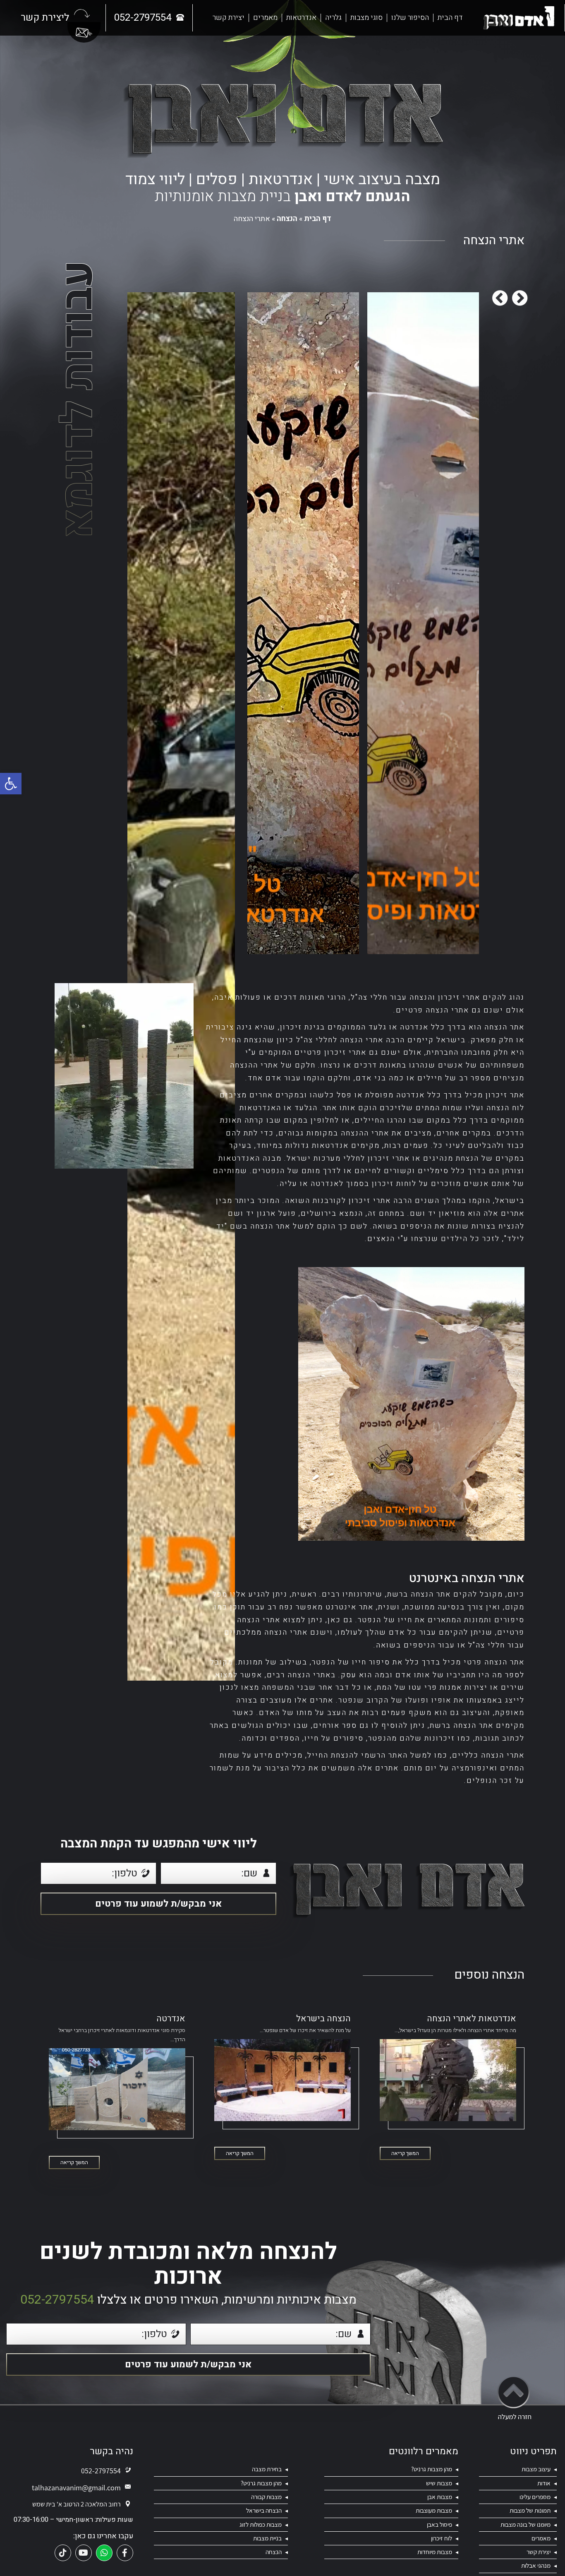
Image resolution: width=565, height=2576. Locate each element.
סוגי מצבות (366, 18)
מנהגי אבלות (536, 2565)
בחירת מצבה (267, 2469)
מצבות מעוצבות (434, 2510)
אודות (544, 2483)
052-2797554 (57, 2300)
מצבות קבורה (266, 2497)
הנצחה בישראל (323, 2019)
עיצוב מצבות (536, 2469)
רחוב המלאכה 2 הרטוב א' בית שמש (77, 2504)
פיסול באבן (439, 2524)
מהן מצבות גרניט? (432, 2469)
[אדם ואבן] (519, 18)
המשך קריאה (405, 2153)
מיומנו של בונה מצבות (525, 2524)
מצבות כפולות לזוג (261, 2524)
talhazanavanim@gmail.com (76, 2488)
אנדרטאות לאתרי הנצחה (472, 2019)
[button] (11, 784)
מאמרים (265, 18)
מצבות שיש (439, 2483)
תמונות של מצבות (530, 2510)
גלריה (333, 18)
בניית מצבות (267, 2538)
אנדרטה (171, 2019)
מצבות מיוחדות (435, 2552)
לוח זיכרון (442, 2538)
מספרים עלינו (535, 2497)
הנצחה (287, 219)
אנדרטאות (301, 18)
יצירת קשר (229, 18)
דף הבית (450, 18)
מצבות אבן (440, 2497)
